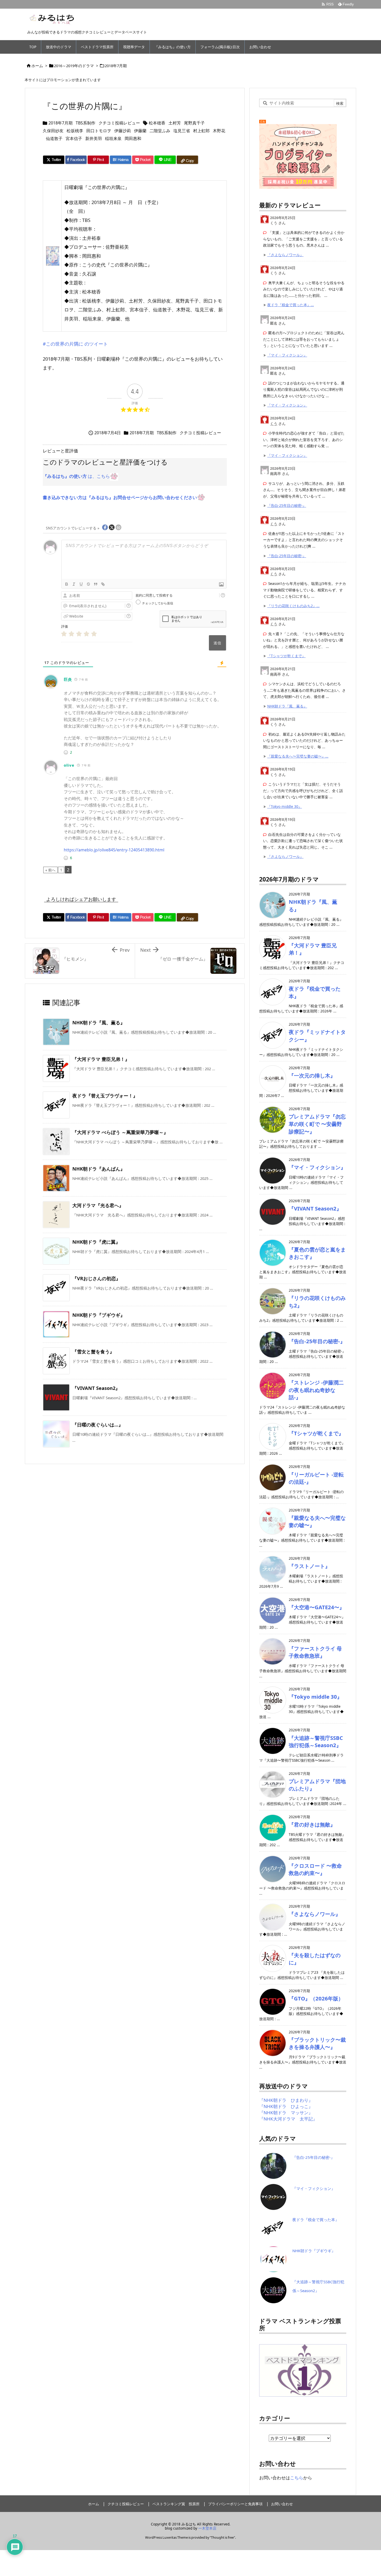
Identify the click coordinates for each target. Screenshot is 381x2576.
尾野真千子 (194, 123)
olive (69, 765)
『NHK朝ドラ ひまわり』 (286, 2100)
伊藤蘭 (140, 131)
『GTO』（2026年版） (316, 1998)
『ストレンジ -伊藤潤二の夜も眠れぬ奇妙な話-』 (316, 1390)
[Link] (103, 584)
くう (274, 423)
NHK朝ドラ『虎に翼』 (96, 1242)
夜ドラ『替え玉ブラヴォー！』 (105, 1096)
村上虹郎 (201, 131)
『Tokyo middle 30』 (285, 806)
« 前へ (50, 870)
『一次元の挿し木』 (312, 1075)
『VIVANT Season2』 (96, 1388)
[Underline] (81, 584)
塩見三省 (182, 131)
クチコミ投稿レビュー (119, 123)
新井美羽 (94, 138)
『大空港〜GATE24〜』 (317, 1607)
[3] (79, 634)
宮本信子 (74, 138)
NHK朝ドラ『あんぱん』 (99, 1169)
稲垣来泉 (113, 138)
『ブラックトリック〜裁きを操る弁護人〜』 (317, 2043)
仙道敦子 (54, 138)
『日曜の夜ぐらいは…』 (98, 1425)
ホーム (37, 66)
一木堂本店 (207, 2528)
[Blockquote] (96, 584)
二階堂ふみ (160, 131)
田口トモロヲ (99, 131)
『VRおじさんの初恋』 (96, 1278)
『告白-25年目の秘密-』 (287, 505)
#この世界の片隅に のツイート (75, 344)
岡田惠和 (133, 138)
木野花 (219, 131)
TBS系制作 (86, 123)
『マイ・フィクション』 (287, 355)
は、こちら (76, 476)
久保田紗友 (53, 131)
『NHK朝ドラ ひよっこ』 (286, 2106)
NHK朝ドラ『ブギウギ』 (99, 1315)
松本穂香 (157, 123)
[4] (86, 634)
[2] (71, 634)
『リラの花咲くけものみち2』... (293, 606)
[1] (64, 634)
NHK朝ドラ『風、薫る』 (99, 1023)
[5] (94, 634)
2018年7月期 (116, 66)
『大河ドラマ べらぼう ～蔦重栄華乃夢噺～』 (120, 1132)
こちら (297, 2478)
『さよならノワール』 (285, 255)
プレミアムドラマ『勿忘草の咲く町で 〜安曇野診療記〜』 (317, 1124)
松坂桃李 (75, 131)
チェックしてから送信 (158, 603)
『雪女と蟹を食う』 (93, 1352)
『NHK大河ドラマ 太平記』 (288, 2119)
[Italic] (74, 584)
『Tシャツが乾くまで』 (286, 656)
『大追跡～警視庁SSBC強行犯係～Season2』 (316, 1742)
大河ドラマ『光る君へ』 (98, 1205)
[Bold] (67, 584)
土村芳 (175, 123)
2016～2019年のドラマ (74, 66)
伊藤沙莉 (123, 131)
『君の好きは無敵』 (312, 1824)
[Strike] (88, 584)
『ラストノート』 (309, 1566)
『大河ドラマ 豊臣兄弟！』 (101, 1059)
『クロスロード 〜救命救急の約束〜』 (315, 1869)
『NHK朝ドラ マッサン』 (286, 2113)
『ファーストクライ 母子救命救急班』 (315, 1652)
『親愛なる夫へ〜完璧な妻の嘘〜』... (298, 756)
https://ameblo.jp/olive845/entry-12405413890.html (114, 850)
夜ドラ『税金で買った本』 (316, 2220)
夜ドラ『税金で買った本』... (291, 305)
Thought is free (222, 2537)
